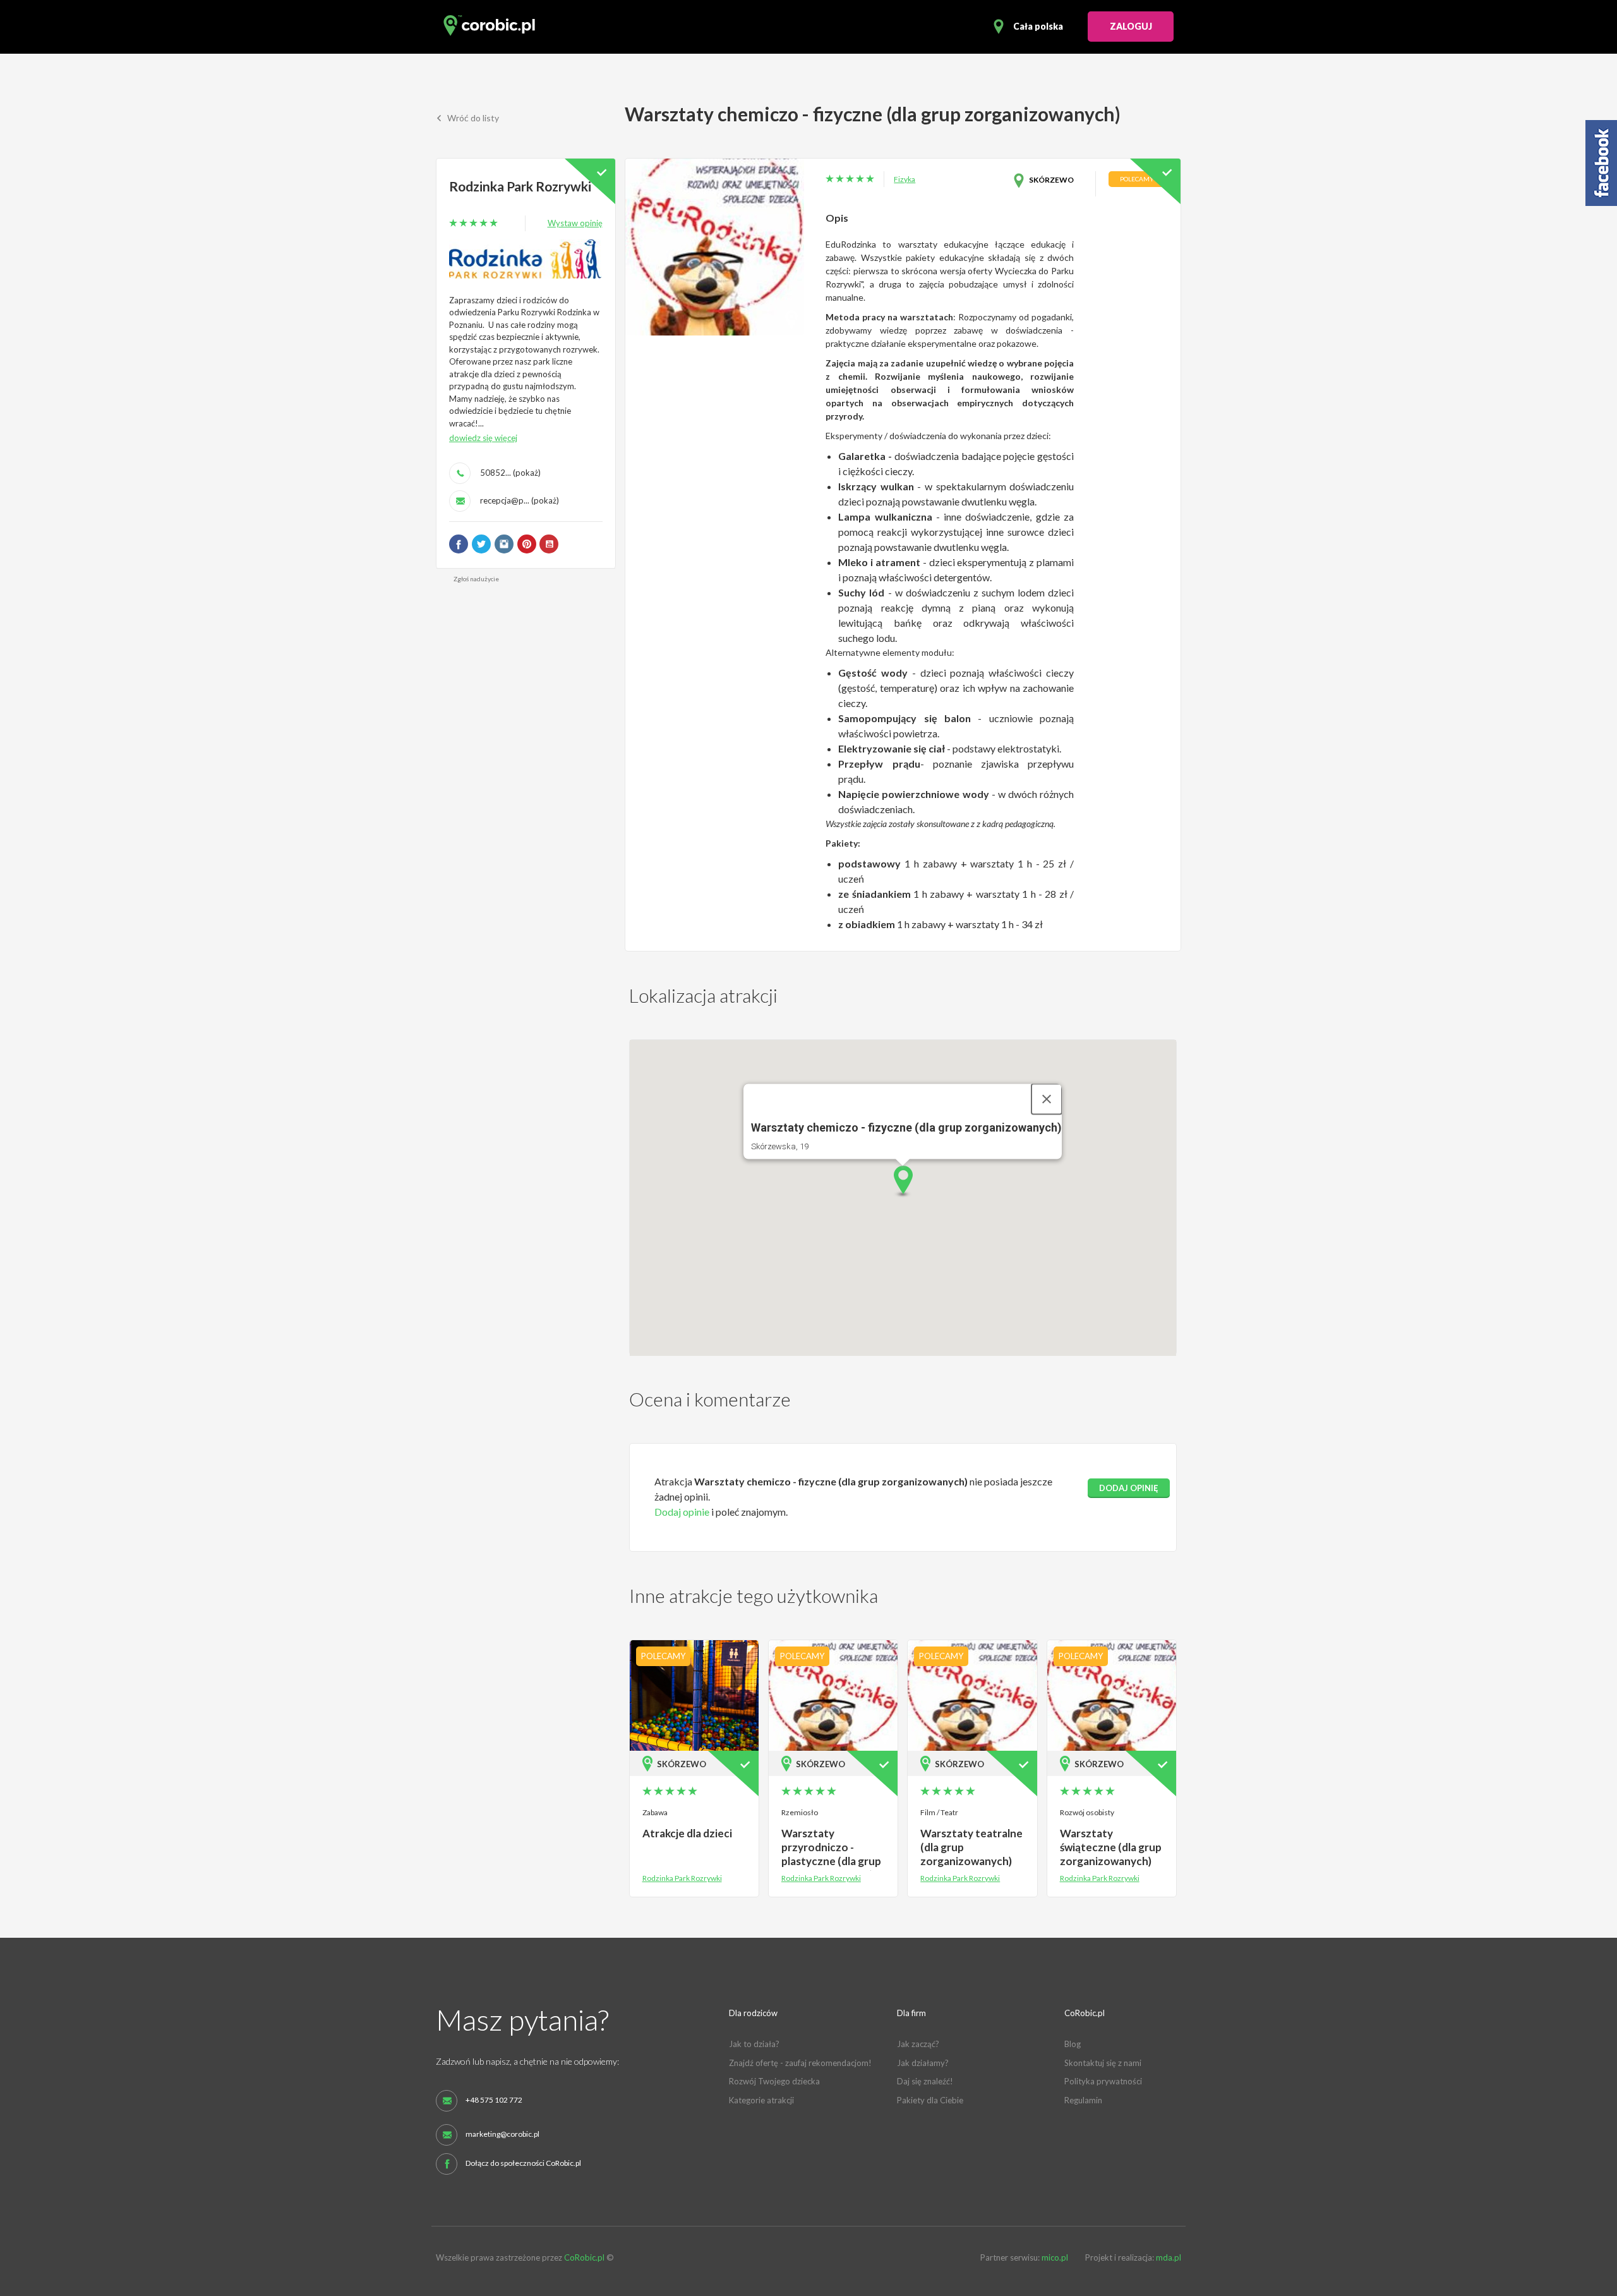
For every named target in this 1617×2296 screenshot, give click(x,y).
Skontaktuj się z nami (1103, 2063)
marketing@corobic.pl (502, 2134)
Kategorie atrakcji (761, 2100)
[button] (903, 1182)
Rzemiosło (800, 1812)
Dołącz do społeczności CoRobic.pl (523, 2163)
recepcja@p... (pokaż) (520, 500)
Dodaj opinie (682, 1512)
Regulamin (1083, 2100)
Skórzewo (1051, 180)
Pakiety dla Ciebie (930, 2100)
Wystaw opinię (575, 223)
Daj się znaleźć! (925, 2081)
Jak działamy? (923, 2063)
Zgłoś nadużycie (476, 579)
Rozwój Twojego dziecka (774, 2081)
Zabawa (655, 1812)
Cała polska (1038, 26)
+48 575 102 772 (494, 2100)
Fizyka (905, 179)
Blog (1073, 2044)
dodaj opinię (1129, 1488)
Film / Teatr (939, 1812)
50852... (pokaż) (510, 473)
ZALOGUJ (1131, 26)
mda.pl (1169, 2257)
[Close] (1047, 1099)
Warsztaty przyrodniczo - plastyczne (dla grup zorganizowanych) (831, 1854)
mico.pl (1055, 2257)
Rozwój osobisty (1087, 1812)
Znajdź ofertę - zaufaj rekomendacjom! (800, 2063)
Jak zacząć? (918, 2044)
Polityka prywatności (1103, 2081)
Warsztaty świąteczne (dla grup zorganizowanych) (1111, 1847)
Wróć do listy (472, 118)
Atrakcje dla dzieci (687, 1833)
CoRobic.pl (584, 2257)
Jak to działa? (754, 2044)
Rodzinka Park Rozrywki (520, 186)
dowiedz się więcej (483, 438)
